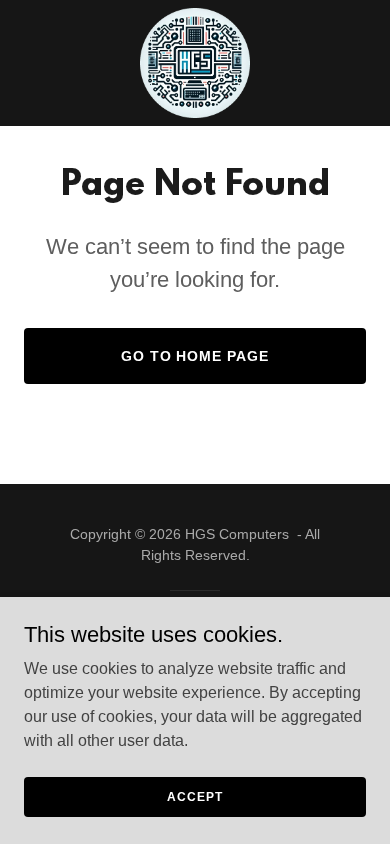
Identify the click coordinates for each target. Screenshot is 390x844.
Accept (194, 796)
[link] (195, 63)
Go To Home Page (195, 356)
